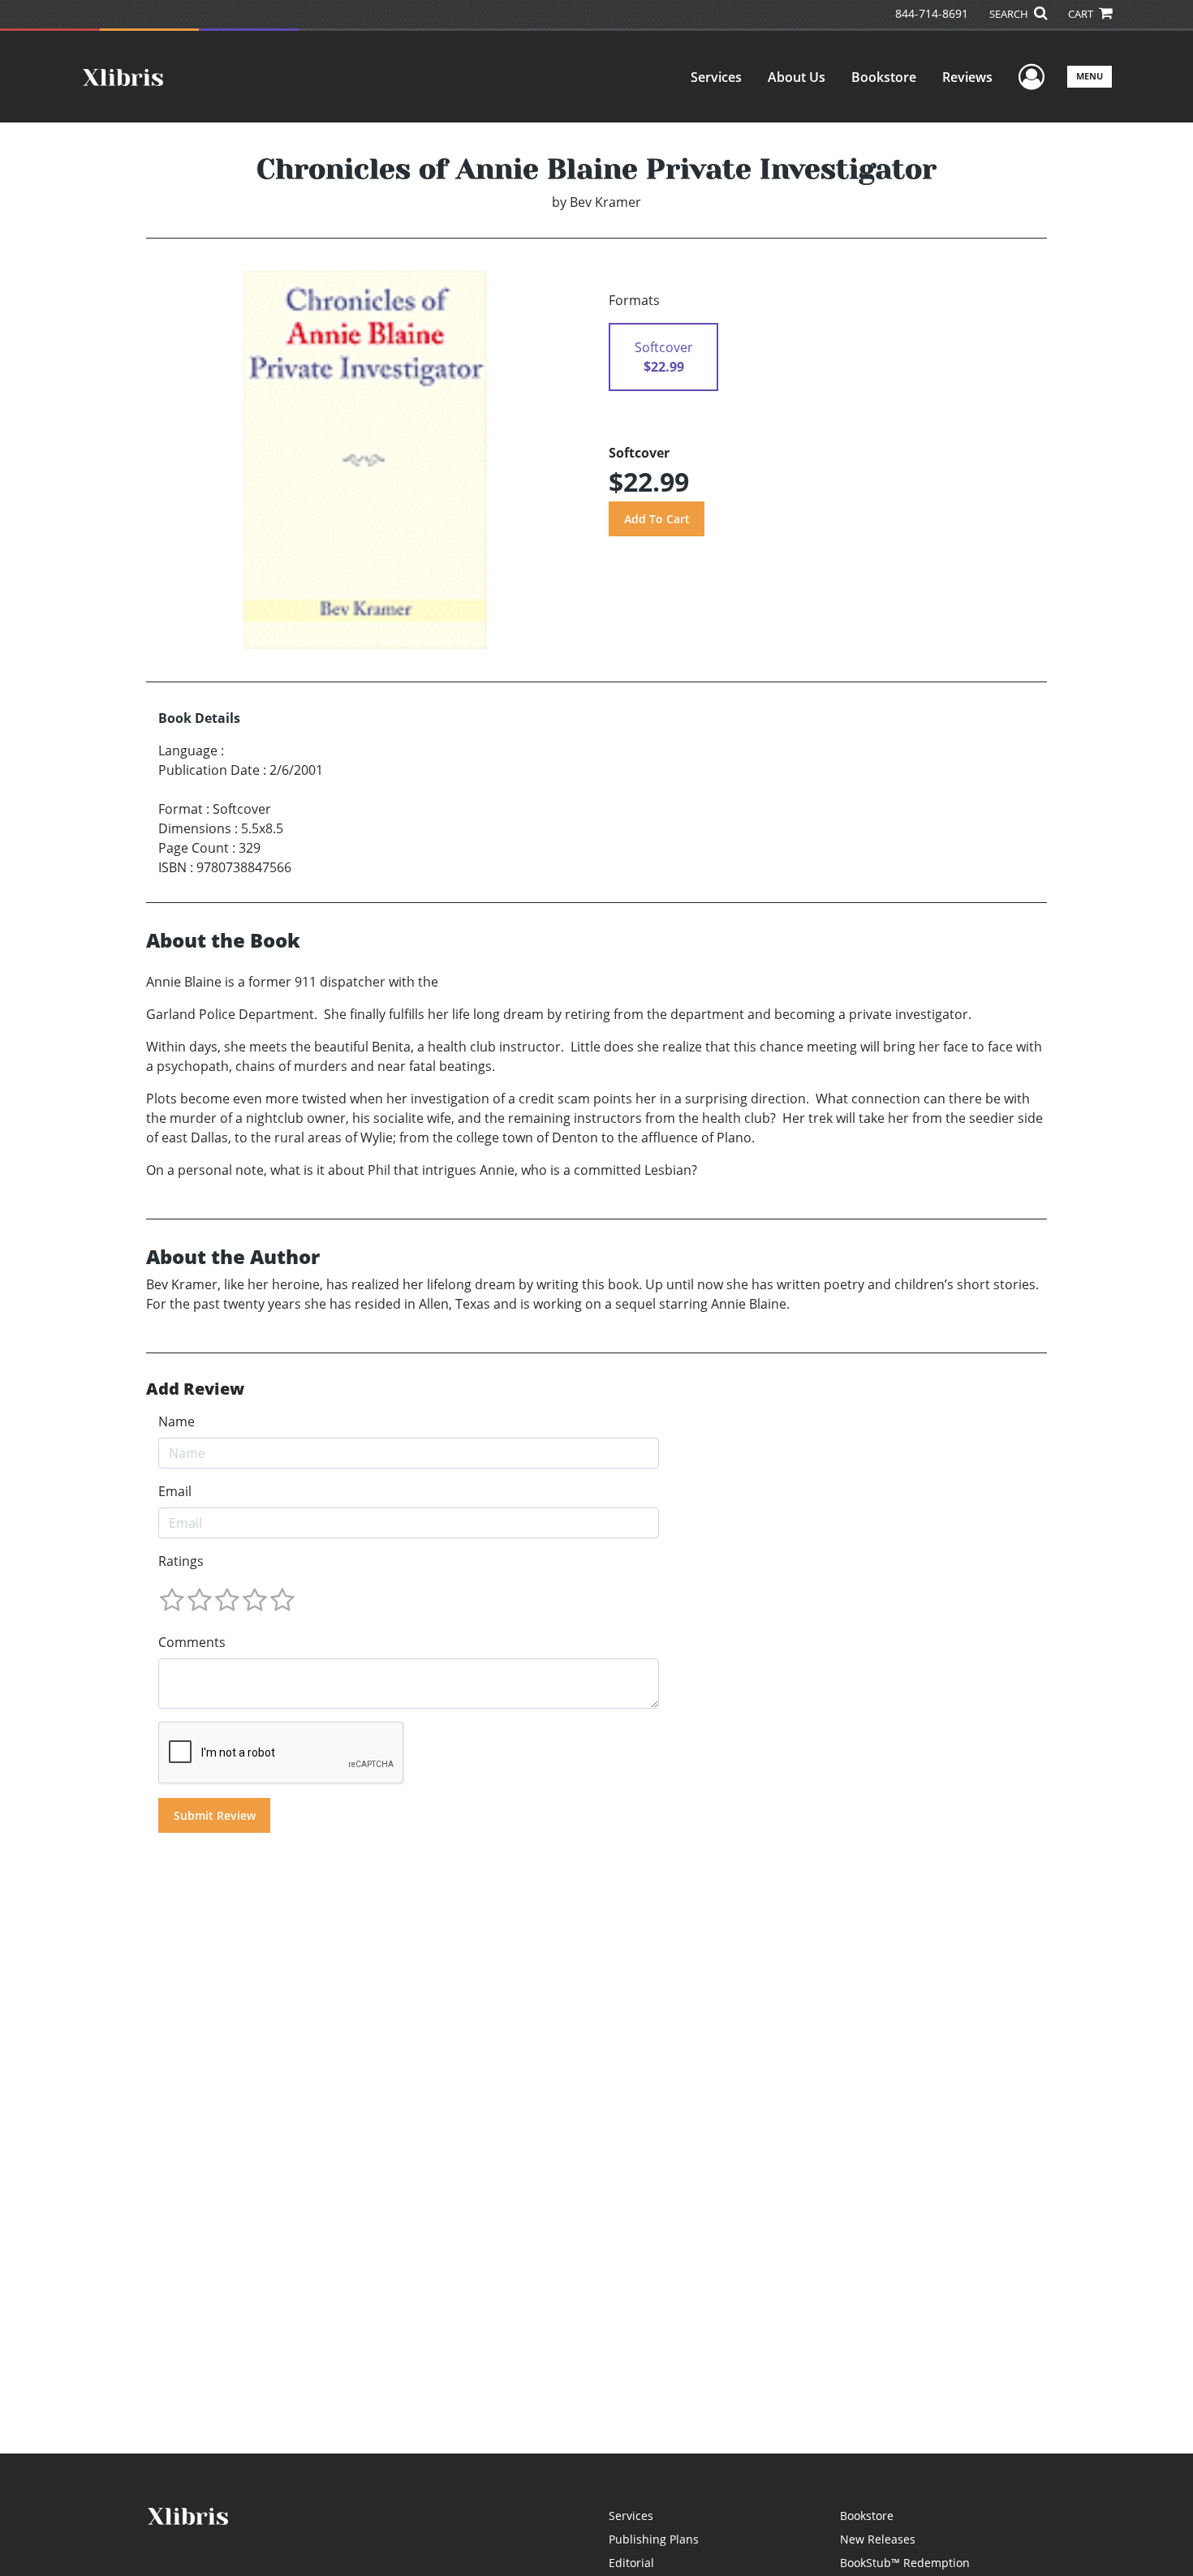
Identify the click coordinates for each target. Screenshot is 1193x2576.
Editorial (631, 2563)
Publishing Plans (654, 2539)
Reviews (967, 77)
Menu (1090, 76)
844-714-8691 (932, 13)
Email (175, 1491)
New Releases (878, 2539)
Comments (192, 1642)
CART (1082, 14)
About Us (797, 77)
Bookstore (884, 77)
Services (716, 77)
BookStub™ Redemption (905, 2563)
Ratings (181, 1561)
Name (177, 1421)
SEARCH (1010, 14)
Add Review (195, 1389)
